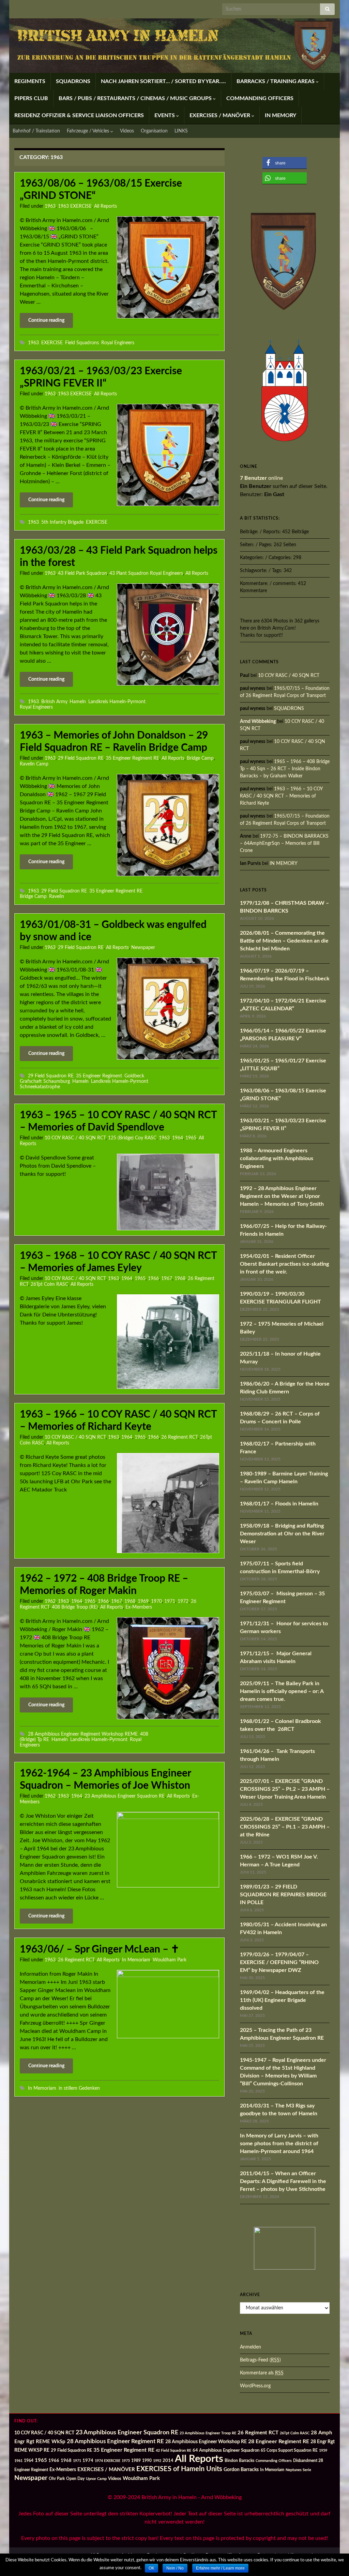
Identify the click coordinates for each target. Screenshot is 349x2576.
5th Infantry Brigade (62, 522)
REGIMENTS (30, 81)
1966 (153, 1279)
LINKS (181, 131)
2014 (168, 2461)
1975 (126, 2461)
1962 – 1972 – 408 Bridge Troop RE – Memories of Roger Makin (104, 1585)
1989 (136, 2461)
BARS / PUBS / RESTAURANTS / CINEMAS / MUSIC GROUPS (136, 98)
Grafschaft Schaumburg (45, 1081)
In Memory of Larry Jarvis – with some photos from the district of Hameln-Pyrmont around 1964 (279, 2144)
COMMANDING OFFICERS (260, 98)
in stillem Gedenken (79, 2088)
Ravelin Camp (34, 764)
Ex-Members (139, 1607)
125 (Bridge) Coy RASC (132, 1138)
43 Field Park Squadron (82, 573)
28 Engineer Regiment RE (279, 2441)
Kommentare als (262, 2373)
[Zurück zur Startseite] (174, 46)
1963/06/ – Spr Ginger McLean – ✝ (100, 1949)
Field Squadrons (82, 343)
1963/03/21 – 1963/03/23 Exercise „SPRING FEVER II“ (101, 377)
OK (151, 2568)
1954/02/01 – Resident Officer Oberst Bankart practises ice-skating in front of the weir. (284, 1264)
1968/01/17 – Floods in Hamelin (279, 1504)
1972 (183, 1601)
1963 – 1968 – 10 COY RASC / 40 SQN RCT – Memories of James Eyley (118, 1262)
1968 (180, 1279)
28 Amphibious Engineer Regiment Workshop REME (83, 1734)
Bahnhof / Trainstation (36, 131)
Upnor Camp (96, 2479)
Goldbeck (134, 1076)
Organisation (154, 131)
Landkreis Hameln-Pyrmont (117, 702)
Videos (127, 131)
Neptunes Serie (298, 2470)
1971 (170, 1601)
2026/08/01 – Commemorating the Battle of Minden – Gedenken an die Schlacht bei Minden (284, 941)
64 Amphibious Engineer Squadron (226, 2451)
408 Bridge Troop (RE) (75, 1607)
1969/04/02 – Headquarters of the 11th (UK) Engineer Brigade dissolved (282, 2000)
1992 (157, 2461)
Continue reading (46, 320)
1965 (191, 1138)
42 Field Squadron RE (173, 2451)
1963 (50, 206)
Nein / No (175, 2568)
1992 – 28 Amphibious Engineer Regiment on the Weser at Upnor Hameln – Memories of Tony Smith (282, 1196)
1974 (88, 2461)
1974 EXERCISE (108, 2461)
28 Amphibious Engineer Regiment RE (115, 2441)
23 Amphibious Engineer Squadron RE (125, 1796)
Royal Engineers (118, 343)
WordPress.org (255, 2386)
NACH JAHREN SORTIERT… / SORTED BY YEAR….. (163, 81)
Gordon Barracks (241, 2470)
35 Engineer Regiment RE (133, 758)
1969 (143, 1601)
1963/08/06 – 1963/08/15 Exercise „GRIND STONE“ (101, 190)
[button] (285, 163)
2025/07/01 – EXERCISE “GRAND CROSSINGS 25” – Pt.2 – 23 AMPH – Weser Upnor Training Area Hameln (285, 1789)
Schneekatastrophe (40, 1087)
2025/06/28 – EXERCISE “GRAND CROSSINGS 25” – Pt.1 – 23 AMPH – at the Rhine (285, 1827)
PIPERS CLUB (31, 98)
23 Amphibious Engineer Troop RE (208, 2433)
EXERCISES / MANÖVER (221, 115)
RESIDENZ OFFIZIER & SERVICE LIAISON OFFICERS (79, 115)
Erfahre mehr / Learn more (220, 2568)
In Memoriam (136, 1960)
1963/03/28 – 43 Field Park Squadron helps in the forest (119, 557)
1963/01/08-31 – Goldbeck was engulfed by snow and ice (113, 931)
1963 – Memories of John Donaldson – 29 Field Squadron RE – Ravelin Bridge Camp (114, 742)
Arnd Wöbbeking (258, 722)
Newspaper (143, 948)
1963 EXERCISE (75, 206)
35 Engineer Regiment (99, 1076)
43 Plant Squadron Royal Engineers (146, 573)
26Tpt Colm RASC (49, 1284)
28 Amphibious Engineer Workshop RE (206, 2442)
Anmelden (251, 2347)
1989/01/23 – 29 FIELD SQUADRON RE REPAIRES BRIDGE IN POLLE (283, 1895)
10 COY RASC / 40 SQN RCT (75, 1138)
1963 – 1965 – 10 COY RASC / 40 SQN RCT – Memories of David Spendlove (118, 1121)
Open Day (75, 2479)
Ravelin (57, 896)
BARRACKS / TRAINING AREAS (276, 81)
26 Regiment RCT (179, 1437)
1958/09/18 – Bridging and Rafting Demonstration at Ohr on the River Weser (282, 1534)
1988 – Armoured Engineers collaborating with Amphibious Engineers (277, 1158)
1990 (147, 2461)
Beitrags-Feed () (260, 2360)
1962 (50, 1601)
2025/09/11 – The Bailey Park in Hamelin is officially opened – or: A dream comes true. (282, 1691)
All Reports (105, 206)
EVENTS (165, 115)
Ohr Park (57, 2479)
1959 (323, 2451)
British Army (54, 702)
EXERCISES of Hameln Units (179, 2469)
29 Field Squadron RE (81, 758)
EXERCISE (52, 343)
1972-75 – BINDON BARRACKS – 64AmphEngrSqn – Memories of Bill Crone (284, 843)
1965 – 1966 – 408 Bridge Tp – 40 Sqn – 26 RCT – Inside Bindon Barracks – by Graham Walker (285, 769)
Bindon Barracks (239, 2461)
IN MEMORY (280, 115)
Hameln (78, 702)
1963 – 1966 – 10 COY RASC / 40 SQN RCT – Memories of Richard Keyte (118, 1421)
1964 (178, 1138)
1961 (18, 2461)
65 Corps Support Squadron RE (289, 2451)
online (261, 478)
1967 (167, 1279)
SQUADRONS (73, 81)
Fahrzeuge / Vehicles (89, 131)
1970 (156, 1601)
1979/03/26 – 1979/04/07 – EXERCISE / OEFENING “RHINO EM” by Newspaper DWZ (279, 1962)
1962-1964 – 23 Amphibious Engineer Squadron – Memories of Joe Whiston (105, 1780)
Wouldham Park (170, 1960)
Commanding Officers (274, 2461)
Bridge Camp (200, 758)
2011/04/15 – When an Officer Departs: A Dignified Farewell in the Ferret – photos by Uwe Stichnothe (283, 2181)
